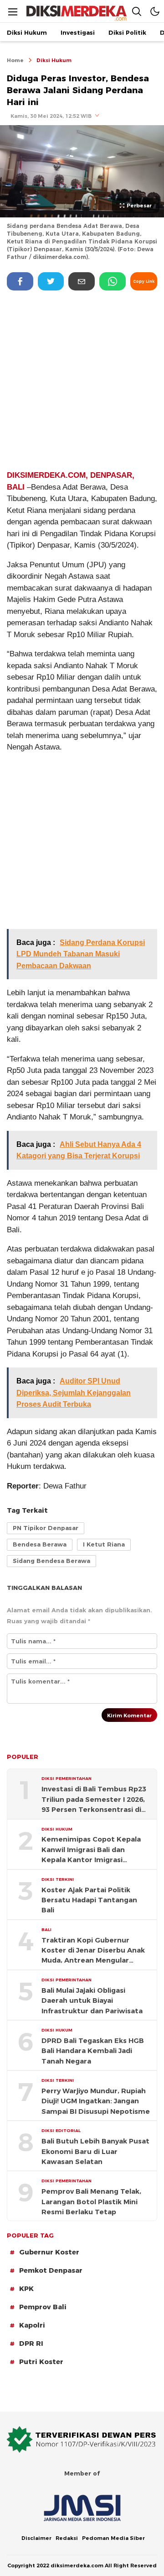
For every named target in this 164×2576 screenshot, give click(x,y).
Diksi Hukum (54, 60)
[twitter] (51, 281)
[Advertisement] (82, 380)
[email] (82, 281)
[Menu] (13, 12)
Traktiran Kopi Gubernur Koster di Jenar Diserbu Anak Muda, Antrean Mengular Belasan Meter (93, 1951)
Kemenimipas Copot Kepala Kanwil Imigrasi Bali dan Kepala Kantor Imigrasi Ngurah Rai (91, 1850)
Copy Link (144, 281)
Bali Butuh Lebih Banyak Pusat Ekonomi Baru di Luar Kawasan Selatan (95, 2151)
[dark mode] (155, 11)
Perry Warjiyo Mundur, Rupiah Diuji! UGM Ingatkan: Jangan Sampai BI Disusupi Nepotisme (96, 2101)
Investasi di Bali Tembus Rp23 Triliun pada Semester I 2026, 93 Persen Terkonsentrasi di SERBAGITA (94, 1800)
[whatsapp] (113, 281)
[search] (137, 11)
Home (15, 60)
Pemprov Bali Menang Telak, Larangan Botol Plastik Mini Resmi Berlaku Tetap (91, 2202)
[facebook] (20, 281)
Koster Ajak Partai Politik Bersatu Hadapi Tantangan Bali (89, 1900)
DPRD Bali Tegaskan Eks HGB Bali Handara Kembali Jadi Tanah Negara (93, 2051)
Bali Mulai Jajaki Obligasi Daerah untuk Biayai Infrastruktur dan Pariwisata (92, 2001)
